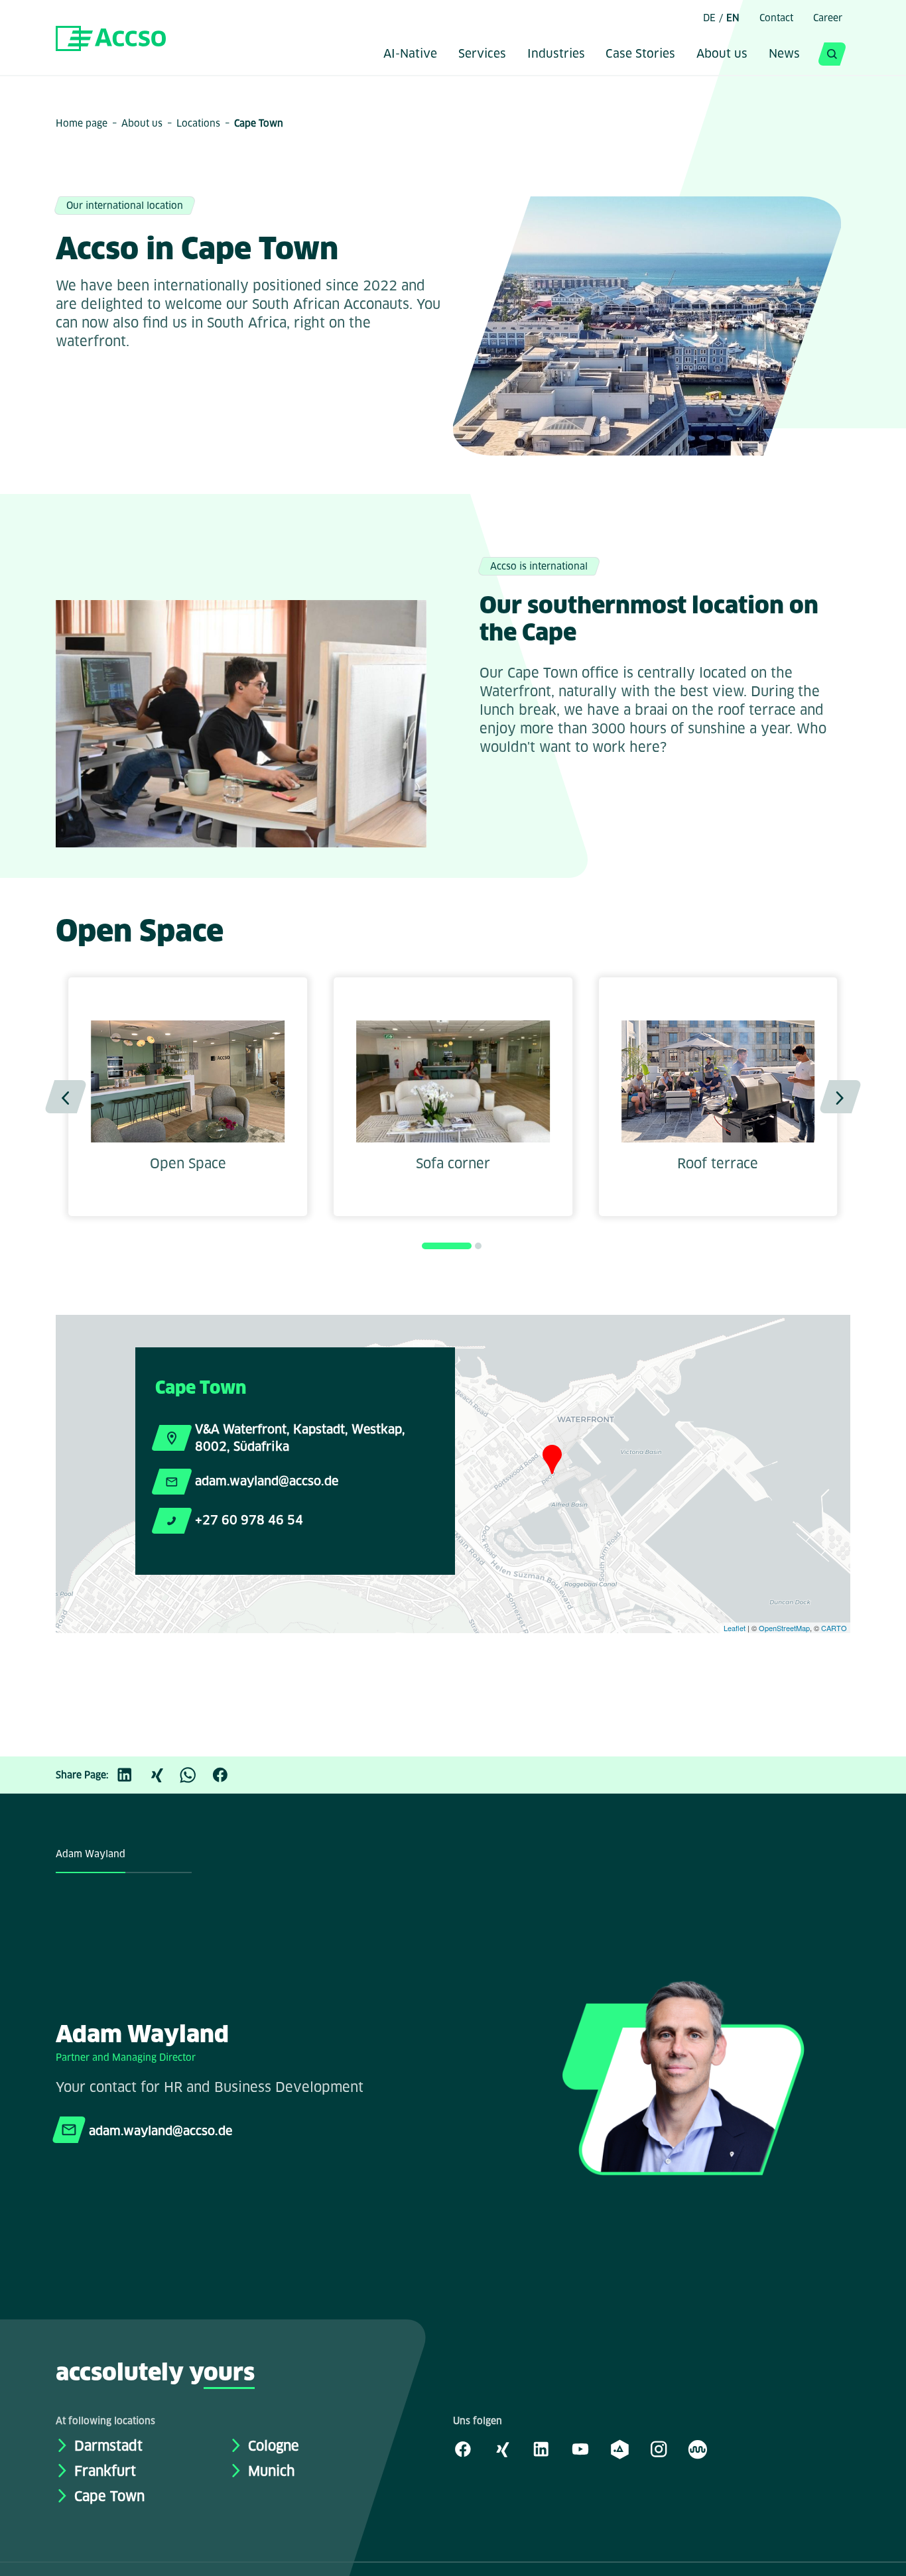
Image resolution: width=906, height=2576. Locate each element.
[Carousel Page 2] (478, 1246)
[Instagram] (659, 2449)
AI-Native (410, 55)
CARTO (834, 1628)
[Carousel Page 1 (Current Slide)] (447, 1246)
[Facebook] (227, 1775)
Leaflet (735, 1628)
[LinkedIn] (131, 1775)
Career (828, 18)
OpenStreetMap (784, 1628)
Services (482, 55)
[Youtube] (580, 2449)
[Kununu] (698, 2449)
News (784, 55)
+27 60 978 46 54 (249, 1520)
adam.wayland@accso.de (267, 1481)
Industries (556, 55)
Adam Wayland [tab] (91, 1854)
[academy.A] (619, 2449)
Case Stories (640, 55)
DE (709, 18)
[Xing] (163, 1775)
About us (722, 55)
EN (733, 18)
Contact (776, 18)
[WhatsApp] (195, 1775)
